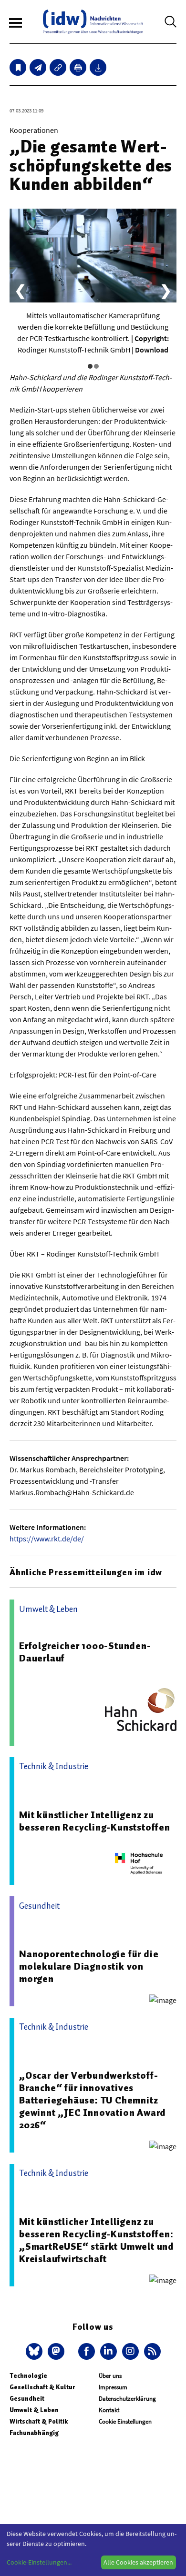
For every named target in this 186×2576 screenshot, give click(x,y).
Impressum (113, 2387)
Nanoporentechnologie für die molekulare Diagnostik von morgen (89, 1966)
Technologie (28, 2376)
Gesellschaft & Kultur (42, 2387)
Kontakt (109, 2410)
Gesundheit (27, 2399)
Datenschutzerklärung (127, 2399)
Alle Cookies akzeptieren (138, 2562)
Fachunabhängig (34, 2433)
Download (152, 350)
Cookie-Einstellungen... (39, 2562)
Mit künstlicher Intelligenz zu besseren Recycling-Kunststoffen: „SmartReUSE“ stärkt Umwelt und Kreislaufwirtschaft (97, 2240)
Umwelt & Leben (34, 2410)
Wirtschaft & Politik (39, 2421)
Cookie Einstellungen (125, 2421)
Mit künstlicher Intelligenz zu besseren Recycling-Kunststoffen (95, 1821)
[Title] (58, 67)
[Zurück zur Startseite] (93, 22)
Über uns (110, 2376)
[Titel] (18, 67)
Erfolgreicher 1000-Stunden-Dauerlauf (85, 1652)
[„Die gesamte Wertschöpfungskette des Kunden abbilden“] (38, 67)
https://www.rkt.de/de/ (47, 1539)
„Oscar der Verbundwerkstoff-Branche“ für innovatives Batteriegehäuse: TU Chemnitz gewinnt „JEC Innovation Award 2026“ (93, 2100)
